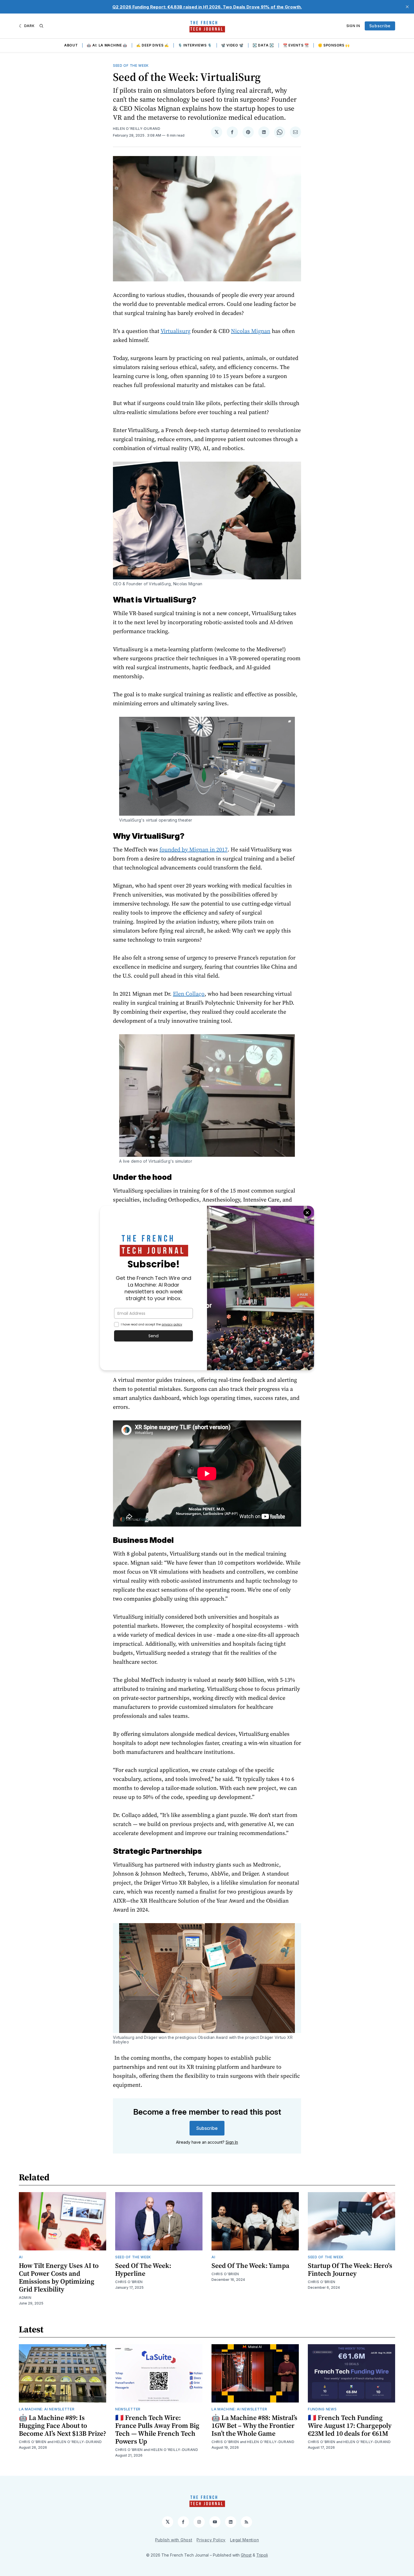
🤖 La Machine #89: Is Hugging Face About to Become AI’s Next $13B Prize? (63, 2425)
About (71, 45)
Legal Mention (244, 2540)
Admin (25, 2298)
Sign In (353, 26)
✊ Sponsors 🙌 (334, 45)
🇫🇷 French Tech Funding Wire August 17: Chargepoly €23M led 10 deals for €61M (350, 2425)
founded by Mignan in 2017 (193, 849)
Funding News (322, 2409)
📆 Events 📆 (296, 45)
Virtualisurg (175, 331)
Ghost (246, 2555)
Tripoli (262, 2555)
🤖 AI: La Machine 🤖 (107, 45)
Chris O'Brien (129, 2282)
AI (21, 2257)
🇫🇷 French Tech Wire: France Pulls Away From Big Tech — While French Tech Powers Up (157, 2429)
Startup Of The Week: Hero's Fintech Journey (350, 2269)
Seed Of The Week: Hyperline (143, 2269)
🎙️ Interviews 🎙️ (195, 45)
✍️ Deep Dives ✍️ (153, 45)
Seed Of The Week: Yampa (250, 2265)
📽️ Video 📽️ (232, 45)
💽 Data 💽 (263, 45)
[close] (407, 7)
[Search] (41, 26)
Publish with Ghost (174, 2540)
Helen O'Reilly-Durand (137, 129)
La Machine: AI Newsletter (47, 2409)
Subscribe (380, 26)
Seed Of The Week (131, 65)
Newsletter (128, 2409)
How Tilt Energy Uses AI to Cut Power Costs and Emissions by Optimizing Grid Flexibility (59, 2277)
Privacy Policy (211, 2540)
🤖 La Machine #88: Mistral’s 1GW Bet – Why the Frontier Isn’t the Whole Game (254, 2425)
